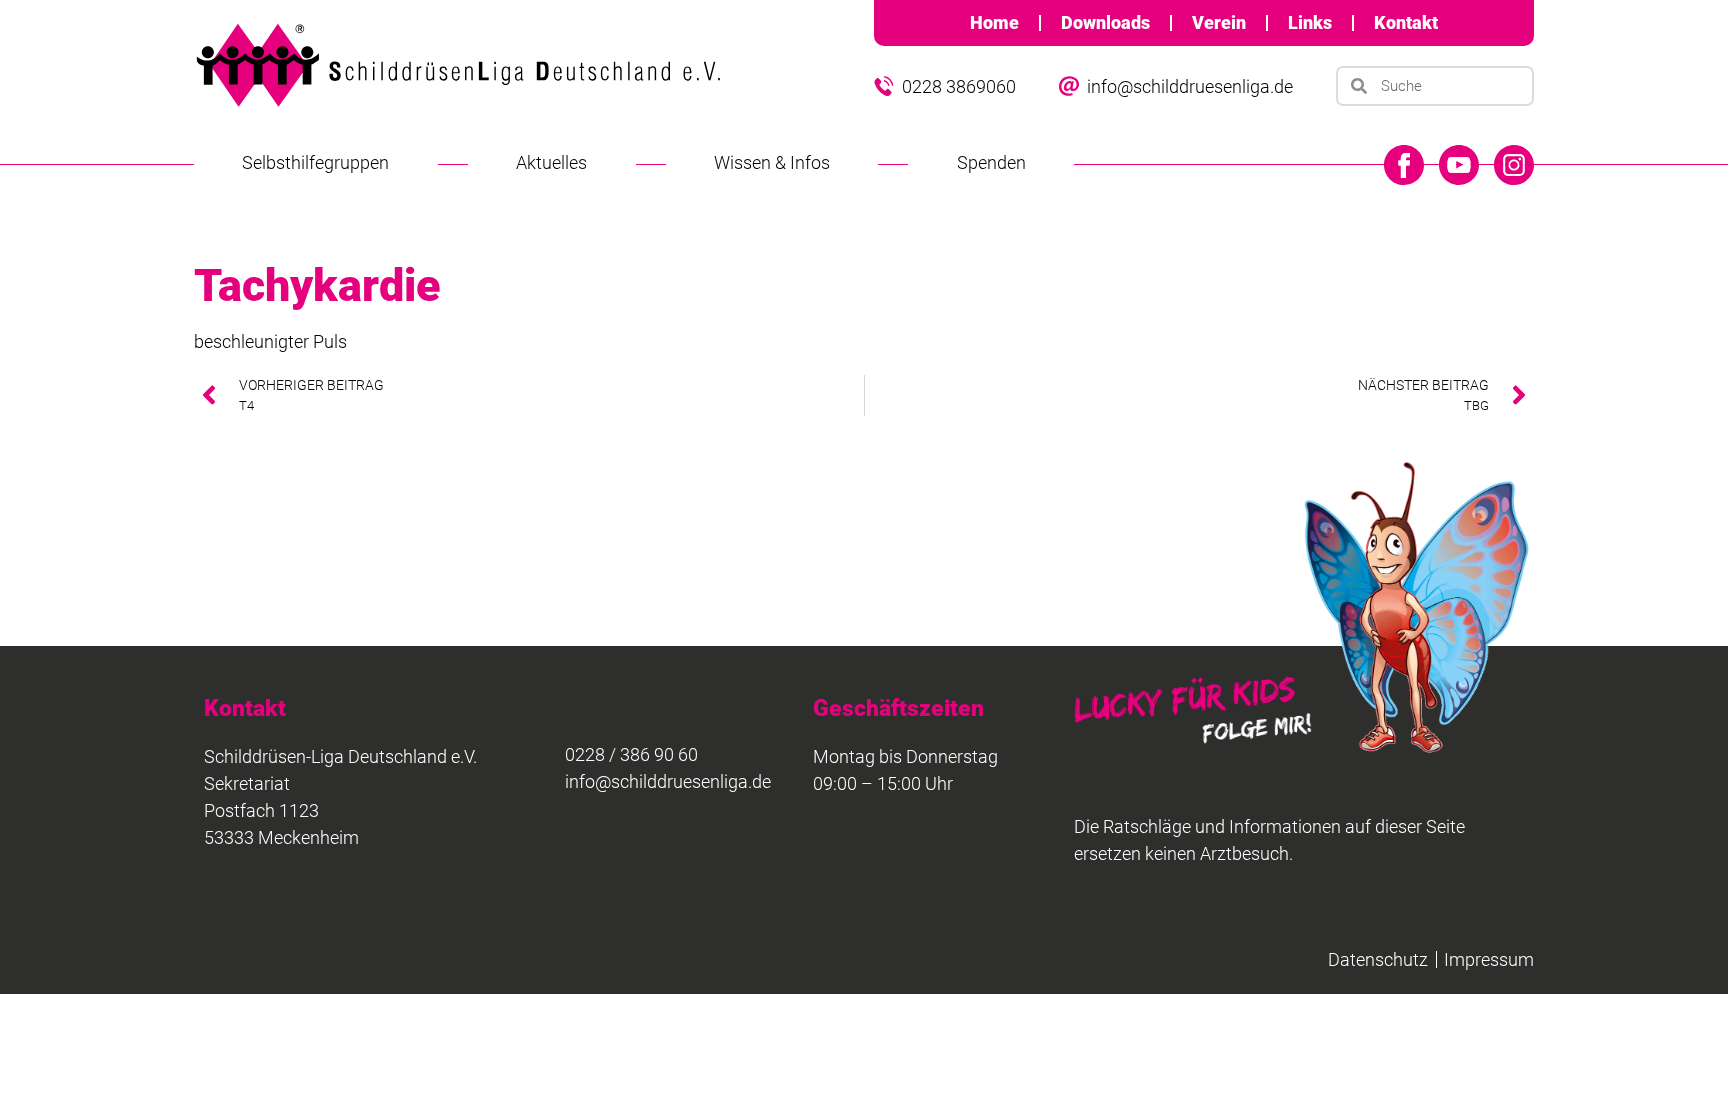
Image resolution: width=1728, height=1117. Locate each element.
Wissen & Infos (772, 162)
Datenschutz (1378, 959)
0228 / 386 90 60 (631, 754)
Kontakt (1406, 22)
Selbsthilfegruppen (315, 162)
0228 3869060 (959, 86)
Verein (1219, 22)
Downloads (1105, 22)
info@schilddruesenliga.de (1190, 86)
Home (994, 22)
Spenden (991, 162)
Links (1310, 22)
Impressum (1489, 959)
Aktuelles (551, 162)
